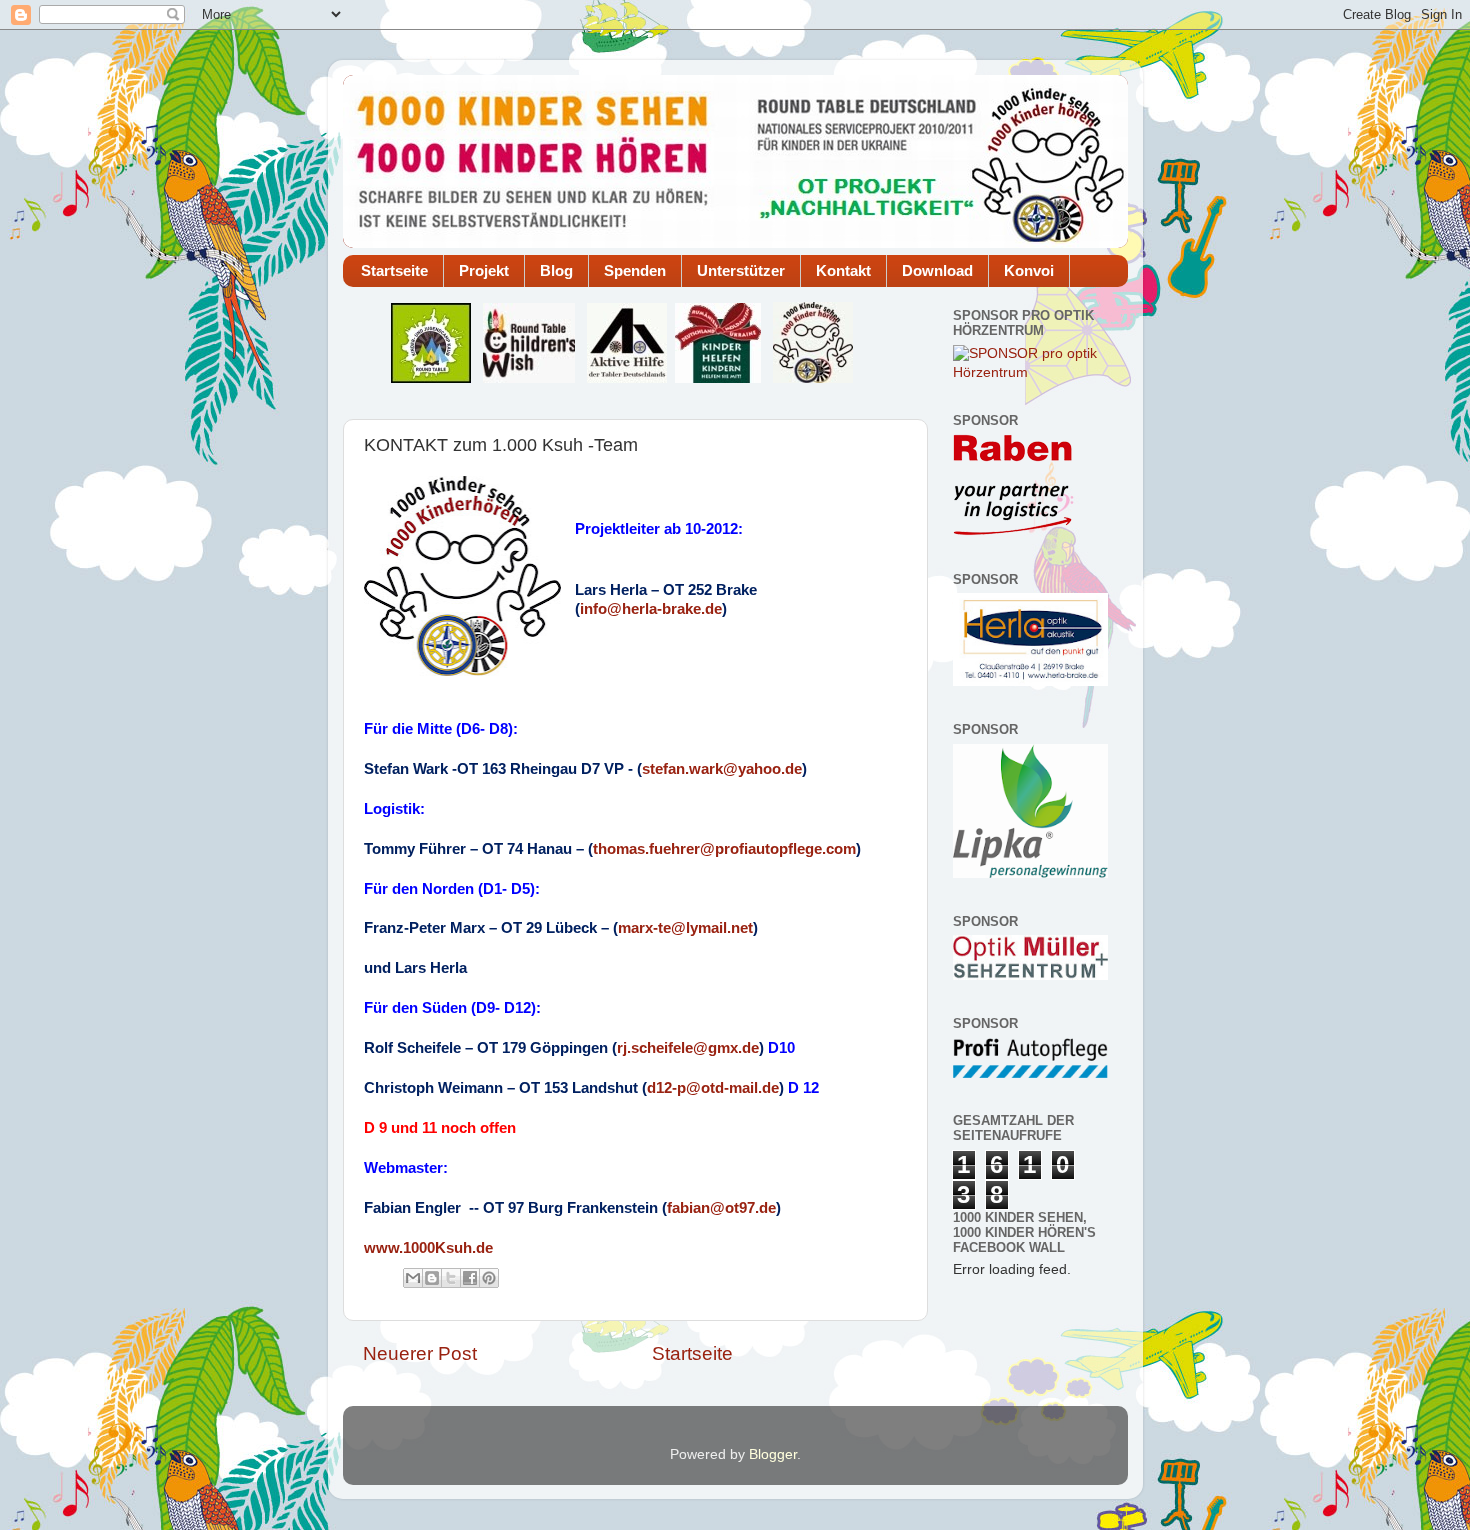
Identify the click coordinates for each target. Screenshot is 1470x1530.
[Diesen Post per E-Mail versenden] (413, 1278)
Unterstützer (741, 270)
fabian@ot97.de (721, 1208)
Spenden (635, 270)
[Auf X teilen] (451, 1278)
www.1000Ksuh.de (428, 1248)
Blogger (773, 1454)
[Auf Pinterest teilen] (489, 1278)
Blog (556, 270)
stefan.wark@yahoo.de (722, 769)
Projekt (484, 270)
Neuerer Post (420, 1353)
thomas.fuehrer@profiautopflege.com (724, 849)
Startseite (394, 270)
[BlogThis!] (432, 1278)
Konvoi (1029, 270)
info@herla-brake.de (651, 609)
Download (937, 270)
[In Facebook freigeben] (470, 1278)
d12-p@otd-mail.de (713, 1088)
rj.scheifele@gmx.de (688, 1048)
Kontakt (843, 270)
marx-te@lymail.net (685, 928)
